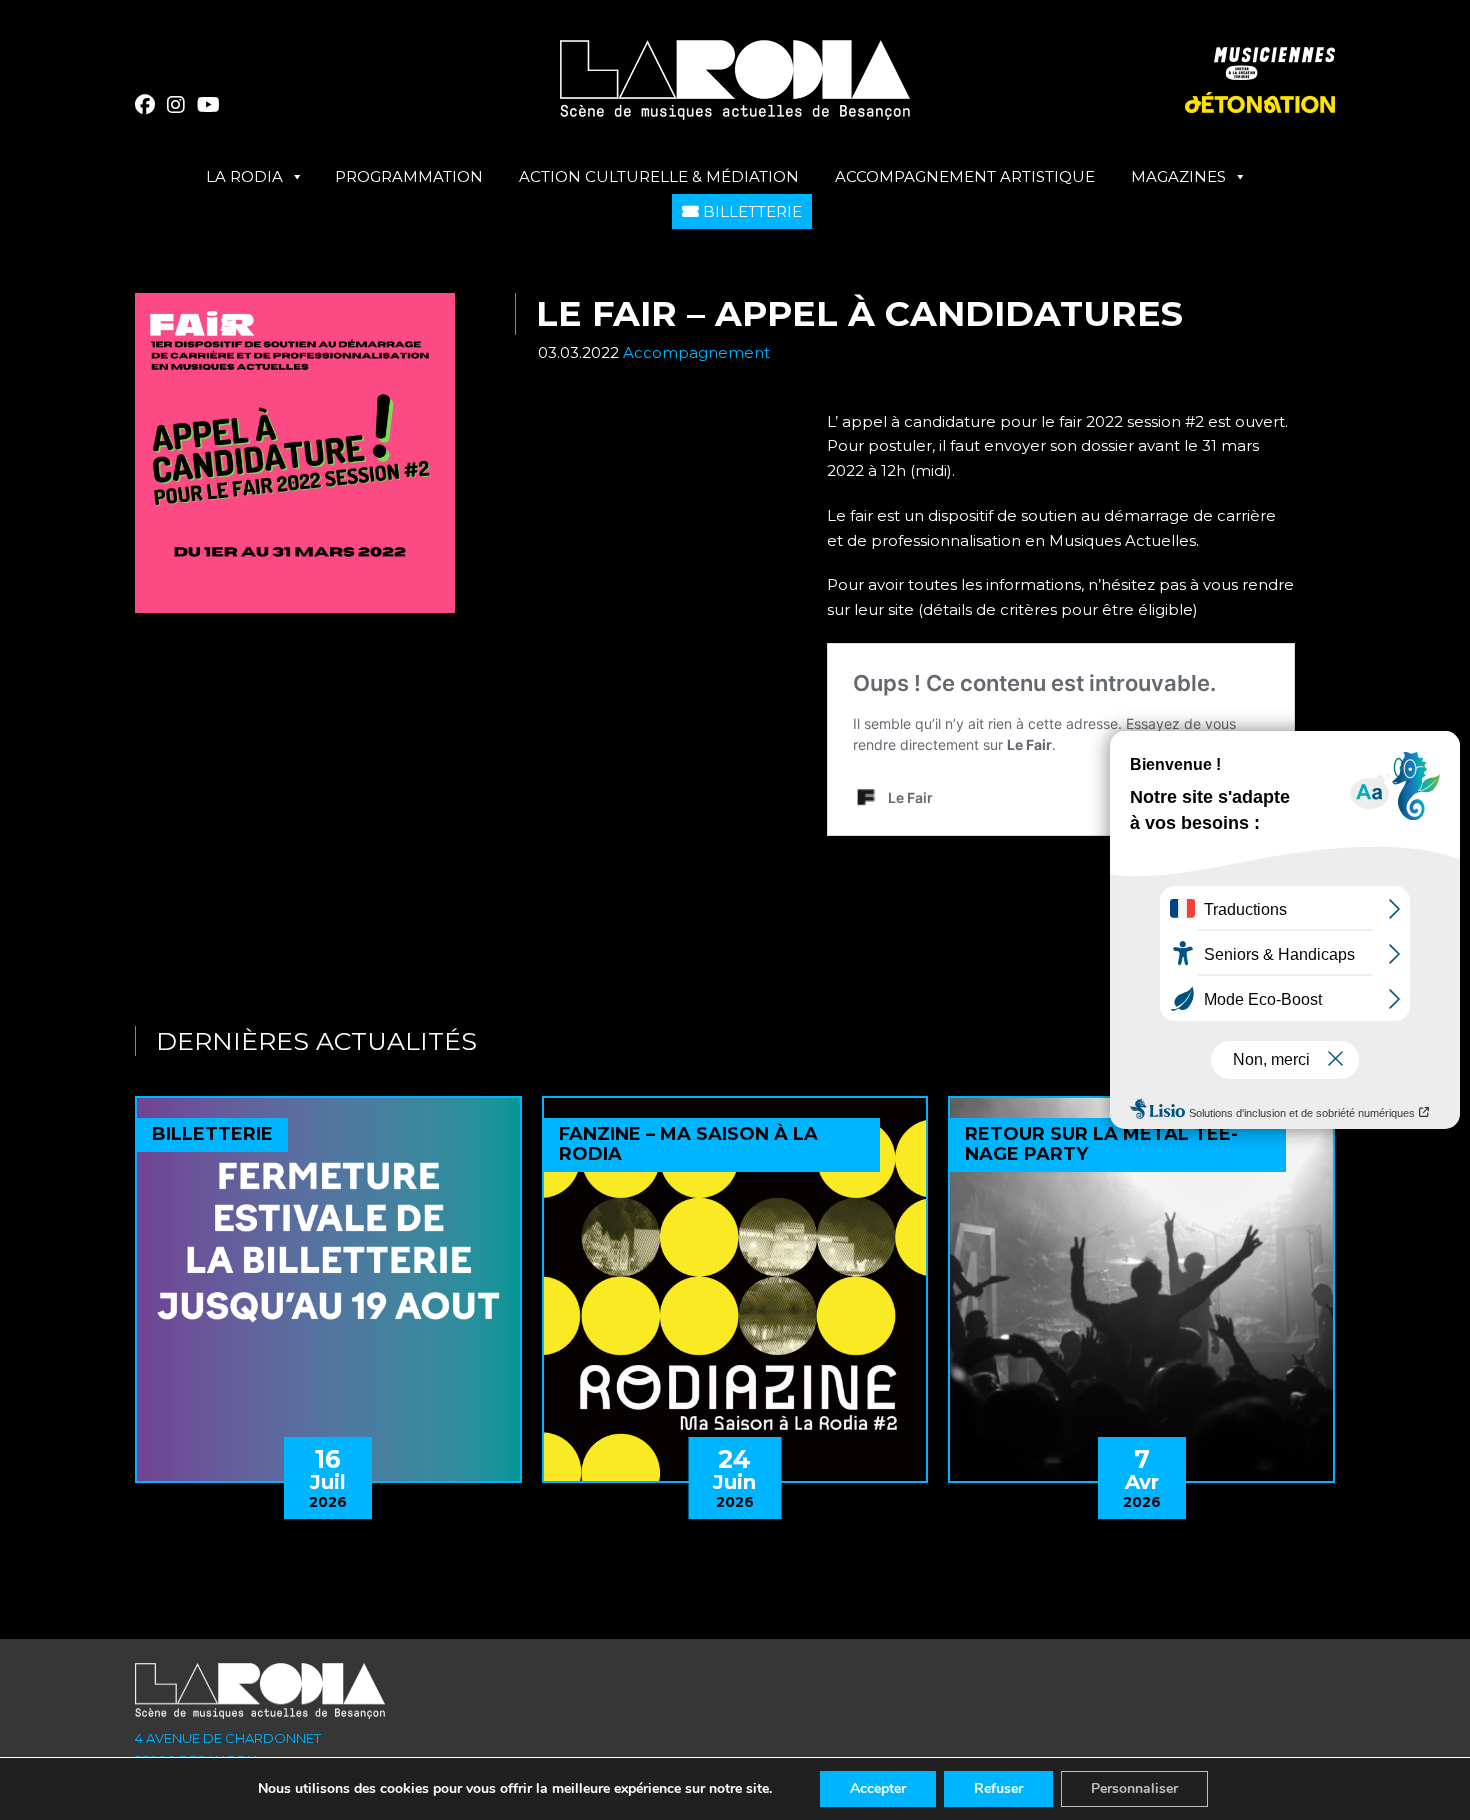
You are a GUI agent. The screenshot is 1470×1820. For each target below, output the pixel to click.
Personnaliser (1134, 1788)
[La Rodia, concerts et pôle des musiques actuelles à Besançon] (735, 87)
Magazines (1178, 176)
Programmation (409, 176)
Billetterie (750, 211)
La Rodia (244, 176)
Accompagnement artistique (965, 176)
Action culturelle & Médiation (659, 176)
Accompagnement (696, 352)
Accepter (878, 1788)
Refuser (998, 1788)
